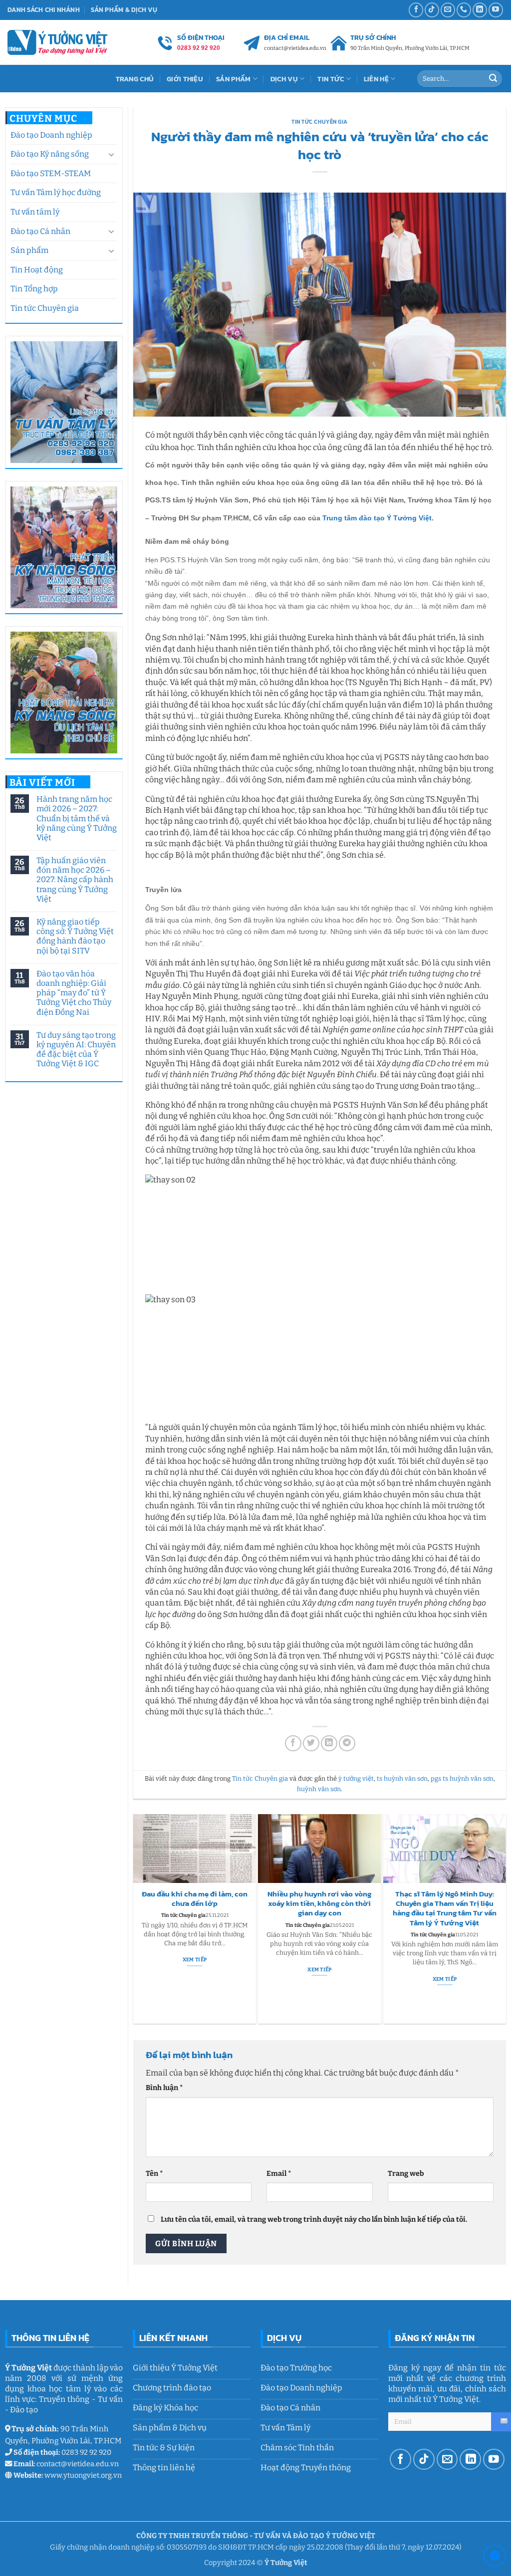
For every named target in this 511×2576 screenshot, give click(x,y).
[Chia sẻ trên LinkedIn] (329, 1744)
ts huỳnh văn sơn (402, 1778)
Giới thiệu (185, 79)
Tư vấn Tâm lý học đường (56, 192)
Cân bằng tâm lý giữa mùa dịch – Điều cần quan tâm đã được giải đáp (195, 1904)
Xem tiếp (195, 1970)
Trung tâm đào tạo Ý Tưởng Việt (377, 518)
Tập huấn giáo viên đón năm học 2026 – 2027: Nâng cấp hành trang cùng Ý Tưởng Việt (75, 880)
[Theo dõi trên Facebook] (416, 10)
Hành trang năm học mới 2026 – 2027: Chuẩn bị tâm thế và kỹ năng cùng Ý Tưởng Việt (77, 818)
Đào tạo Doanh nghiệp (51, 135)
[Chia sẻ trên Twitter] (311, 1744)
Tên (154, 2174)
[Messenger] (495, 2558)
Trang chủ (135, 79)
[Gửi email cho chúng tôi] (448, 10)
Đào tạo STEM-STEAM (51, 173)
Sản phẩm (29, 250)
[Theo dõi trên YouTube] (496, 10)
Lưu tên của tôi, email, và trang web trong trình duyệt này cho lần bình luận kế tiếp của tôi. (314, 2220)
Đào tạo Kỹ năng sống (50, 154)
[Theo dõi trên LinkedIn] (480, 10)
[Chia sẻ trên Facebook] (293, 1744)
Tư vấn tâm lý (35, 212)
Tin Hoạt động (37, 270)
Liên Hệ (376, 79)
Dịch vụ (284, 79)
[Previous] (138, 1919)
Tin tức (331, 79)
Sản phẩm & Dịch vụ (124, 10)
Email (279, 2174)
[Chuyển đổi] (111, 154)
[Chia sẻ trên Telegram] (347, 1744)
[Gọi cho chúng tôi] (464, 10)
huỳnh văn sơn (319, 1789)
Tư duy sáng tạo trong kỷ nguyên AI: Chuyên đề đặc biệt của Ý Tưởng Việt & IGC (76, 1050)
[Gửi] (493, 79)
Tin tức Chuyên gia (45, 308)
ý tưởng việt (356, 1778)
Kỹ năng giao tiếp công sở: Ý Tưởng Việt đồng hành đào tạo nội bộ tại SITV (75, 936)
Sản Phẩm (233, 79)
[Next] (502, 1919)
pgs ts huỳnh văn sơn (462, 1778)
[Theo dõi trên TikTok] (432, 10)
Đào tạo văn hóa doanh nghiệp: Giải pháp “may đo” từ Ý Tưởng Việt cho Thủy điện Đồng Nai (74, 993)
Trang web (406, 2174)
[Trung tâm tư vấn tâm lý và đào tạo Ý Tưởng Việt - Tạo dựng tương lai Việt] (57, 42)
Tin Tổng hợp (34, 289)
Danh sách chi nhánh (44, 10)
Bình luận (164, 2088)
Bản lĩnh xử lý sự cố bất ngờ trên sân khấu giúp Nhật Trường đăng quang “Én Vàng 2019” (444, 1904)
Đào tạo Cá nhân (40, 231)
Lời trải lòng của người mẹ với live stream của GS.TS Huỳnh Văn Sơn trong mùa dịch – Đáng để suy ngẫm (320, 1909)
